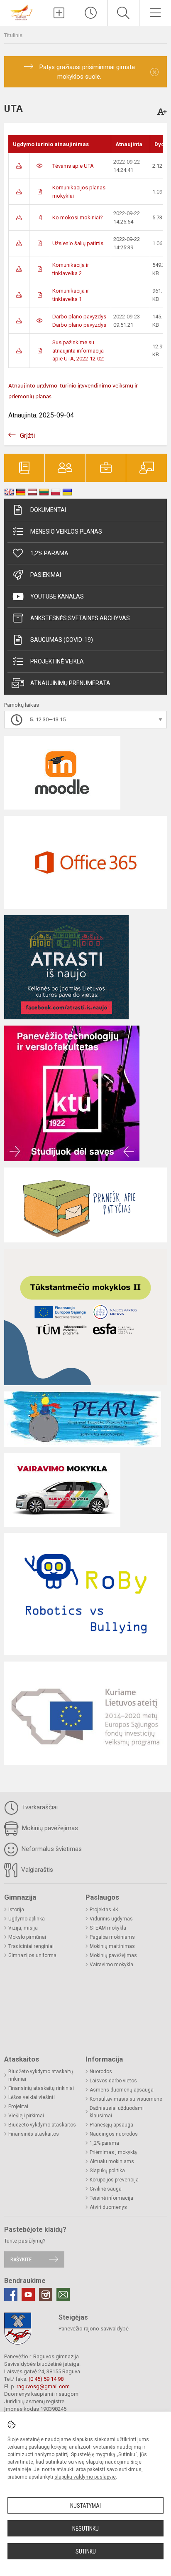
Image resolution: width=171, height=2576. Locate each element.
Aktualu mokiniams (112, 2161)
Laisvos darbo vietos (113, 2081)
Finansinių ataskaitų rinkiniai (41, 2088)
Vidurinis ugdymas (111, 1919)
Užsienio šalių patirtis (78, 243)
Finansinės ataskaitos (34, 2134)
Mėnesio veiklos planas (66, 532)
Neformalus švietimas (51, 1849)
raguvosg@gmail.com (43, 2386)
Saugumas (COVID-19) (62, 640)
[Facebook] (11, 2295)
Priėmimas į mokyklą (113, 2152)
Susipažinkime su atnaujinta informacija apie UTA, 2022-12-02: (78, 350)
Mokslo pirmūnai (27, 1937)
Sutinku (86, 2551)
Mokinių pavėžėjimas (49, 1828)
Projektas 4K (104, 1910)
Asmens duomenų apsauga (122, 2090)
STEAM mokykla (108, 1928)
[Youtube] (28, 2295)
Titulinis (13, 35)
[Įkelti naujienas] (59, 13)
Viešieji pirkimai (26, 2116)
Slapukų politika (107, 2171)
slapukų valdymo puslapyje (85, 2477)
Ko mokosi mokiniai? (78, 217)
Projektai (18, 2107)
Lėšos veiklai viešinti (32, 2097)
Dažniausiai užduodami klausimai (117, 2112)
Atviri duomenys (108, 2207)
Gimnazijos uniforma (32, 1955)
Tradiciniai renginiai (31, 1946)
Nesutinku (85, 2529)
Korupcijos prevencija (114, 2180)
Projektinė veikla (57, 661)
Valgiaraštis (36, 1870)
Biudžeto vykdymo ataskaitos (42, 2125)
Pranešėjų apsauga (111, 2125)
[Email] (63, 2295)
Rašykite (21, 2259)
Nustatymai (85, 2506)
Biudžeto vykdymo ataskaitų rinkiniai (41, 2075)
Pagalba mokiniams (112, 1937)
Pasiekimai (46, 575)
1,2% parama (49, 553)
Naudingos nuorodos (114, 2134)
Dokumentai (48, 510)
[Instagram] (46, 2295)
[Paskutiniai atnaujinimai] (91, 13)
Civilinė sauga (106, 2189)
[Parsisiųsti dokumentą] (19, 166)
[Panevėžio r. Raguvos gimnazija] (21, 12)
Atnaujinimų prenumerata (70, 683)
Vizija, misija (23, 1928)
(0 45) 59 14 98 (46, 2379)
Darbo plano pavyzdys (79, 317)
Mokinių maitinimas (112, 1946)
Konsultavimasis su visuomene (126, 2099)
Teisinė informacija (111, 2198)
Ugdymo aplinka (27, 1919)
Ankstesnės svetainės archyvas (80, 618)
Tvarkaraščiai (39, 1807)
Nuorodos (101, 2072)
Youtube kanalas (57, 596)
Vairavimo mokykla (111, 1965)
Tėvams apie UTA (73, 166)
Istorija (16, 1910)
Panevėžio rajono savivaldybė (94, 2329)
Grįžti (27, 436)
